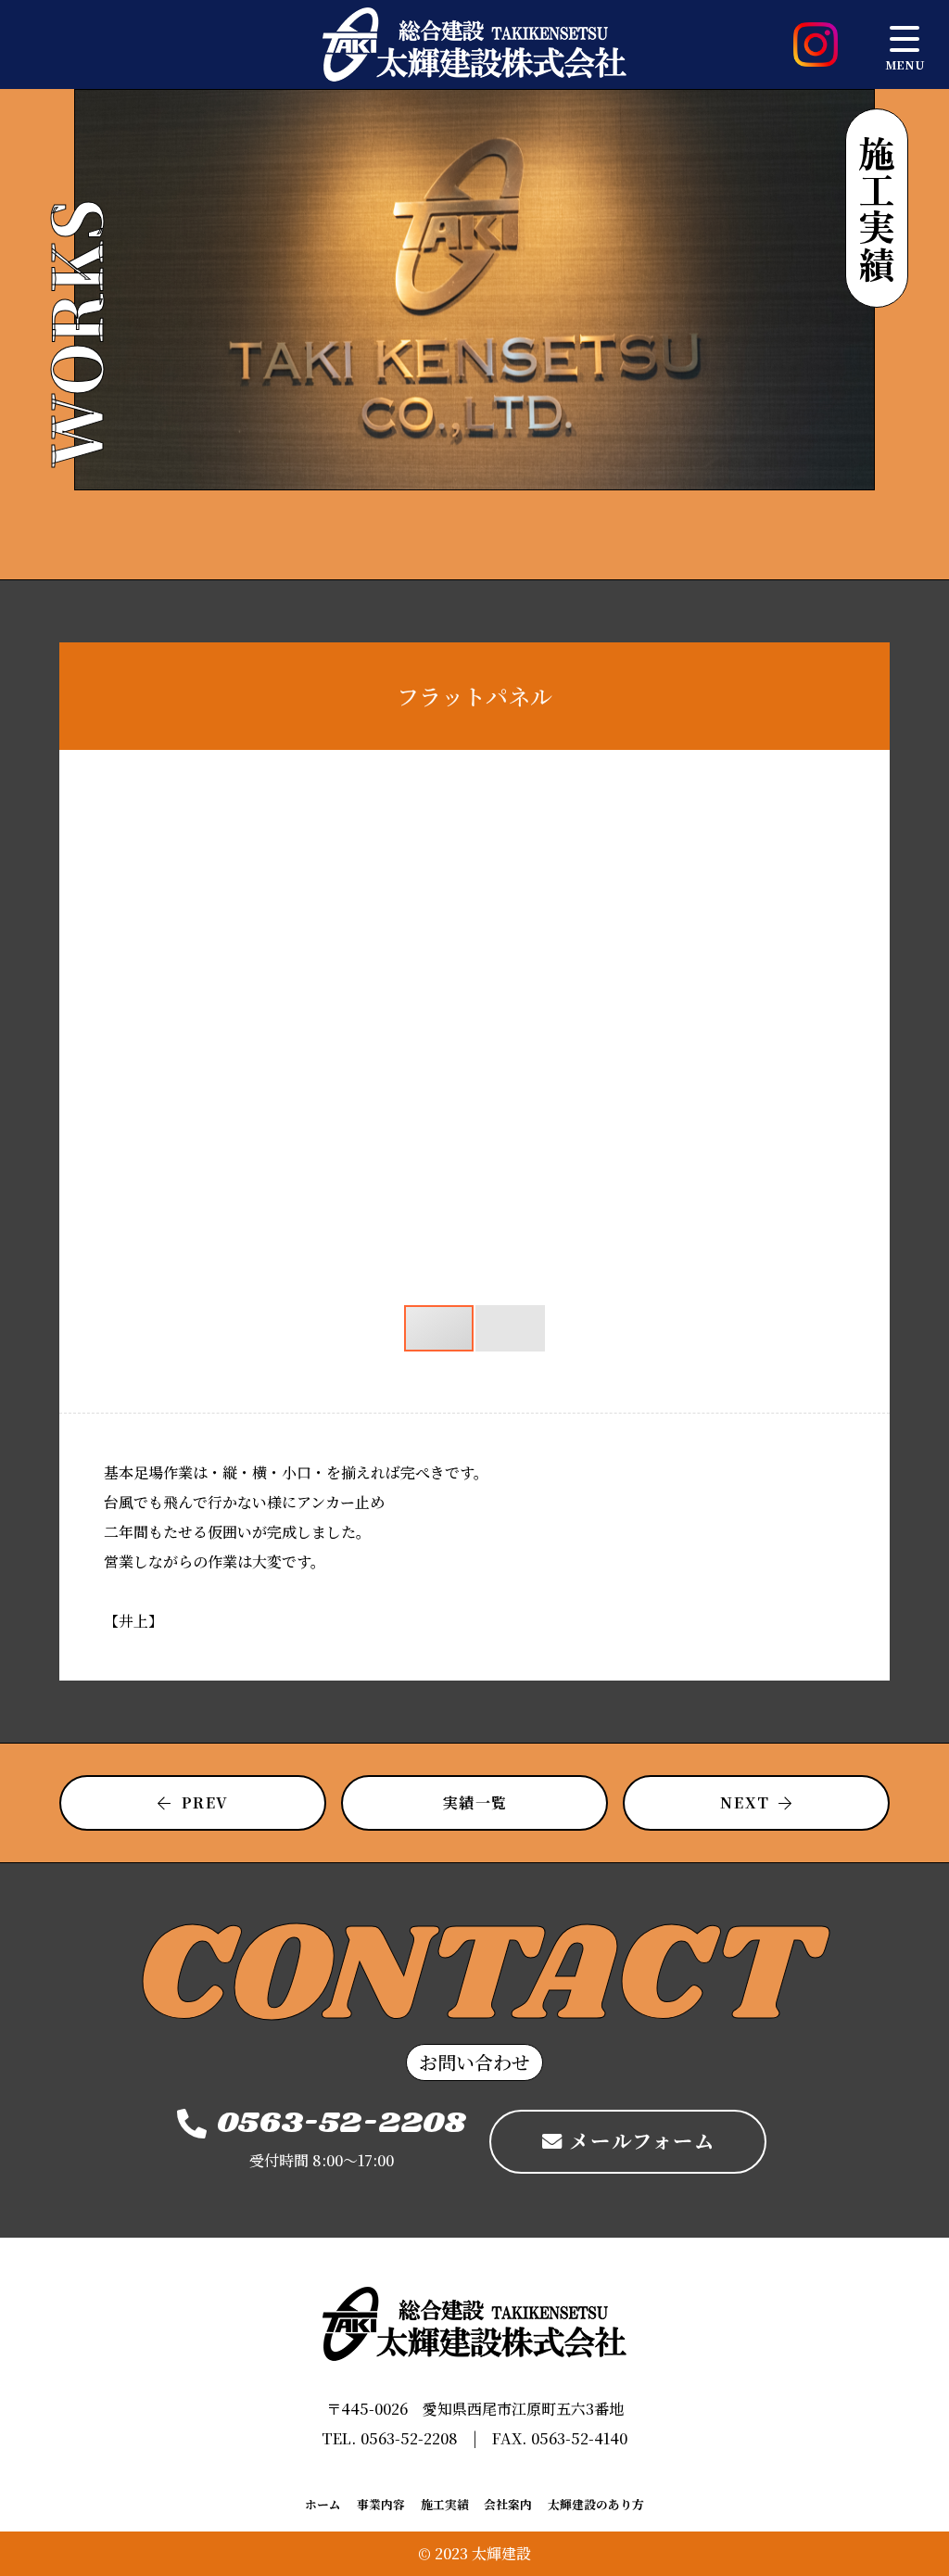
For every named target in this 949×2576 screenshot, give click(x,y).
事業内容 (381, 2505)
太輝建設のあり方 (596, 2505)
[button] (829, 811)
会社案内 (508, 2505)
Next (745, 1802)
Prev (205, 1802)
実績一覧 (475, 1802)
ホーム (323, 2505)
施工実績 (445, 2505)
